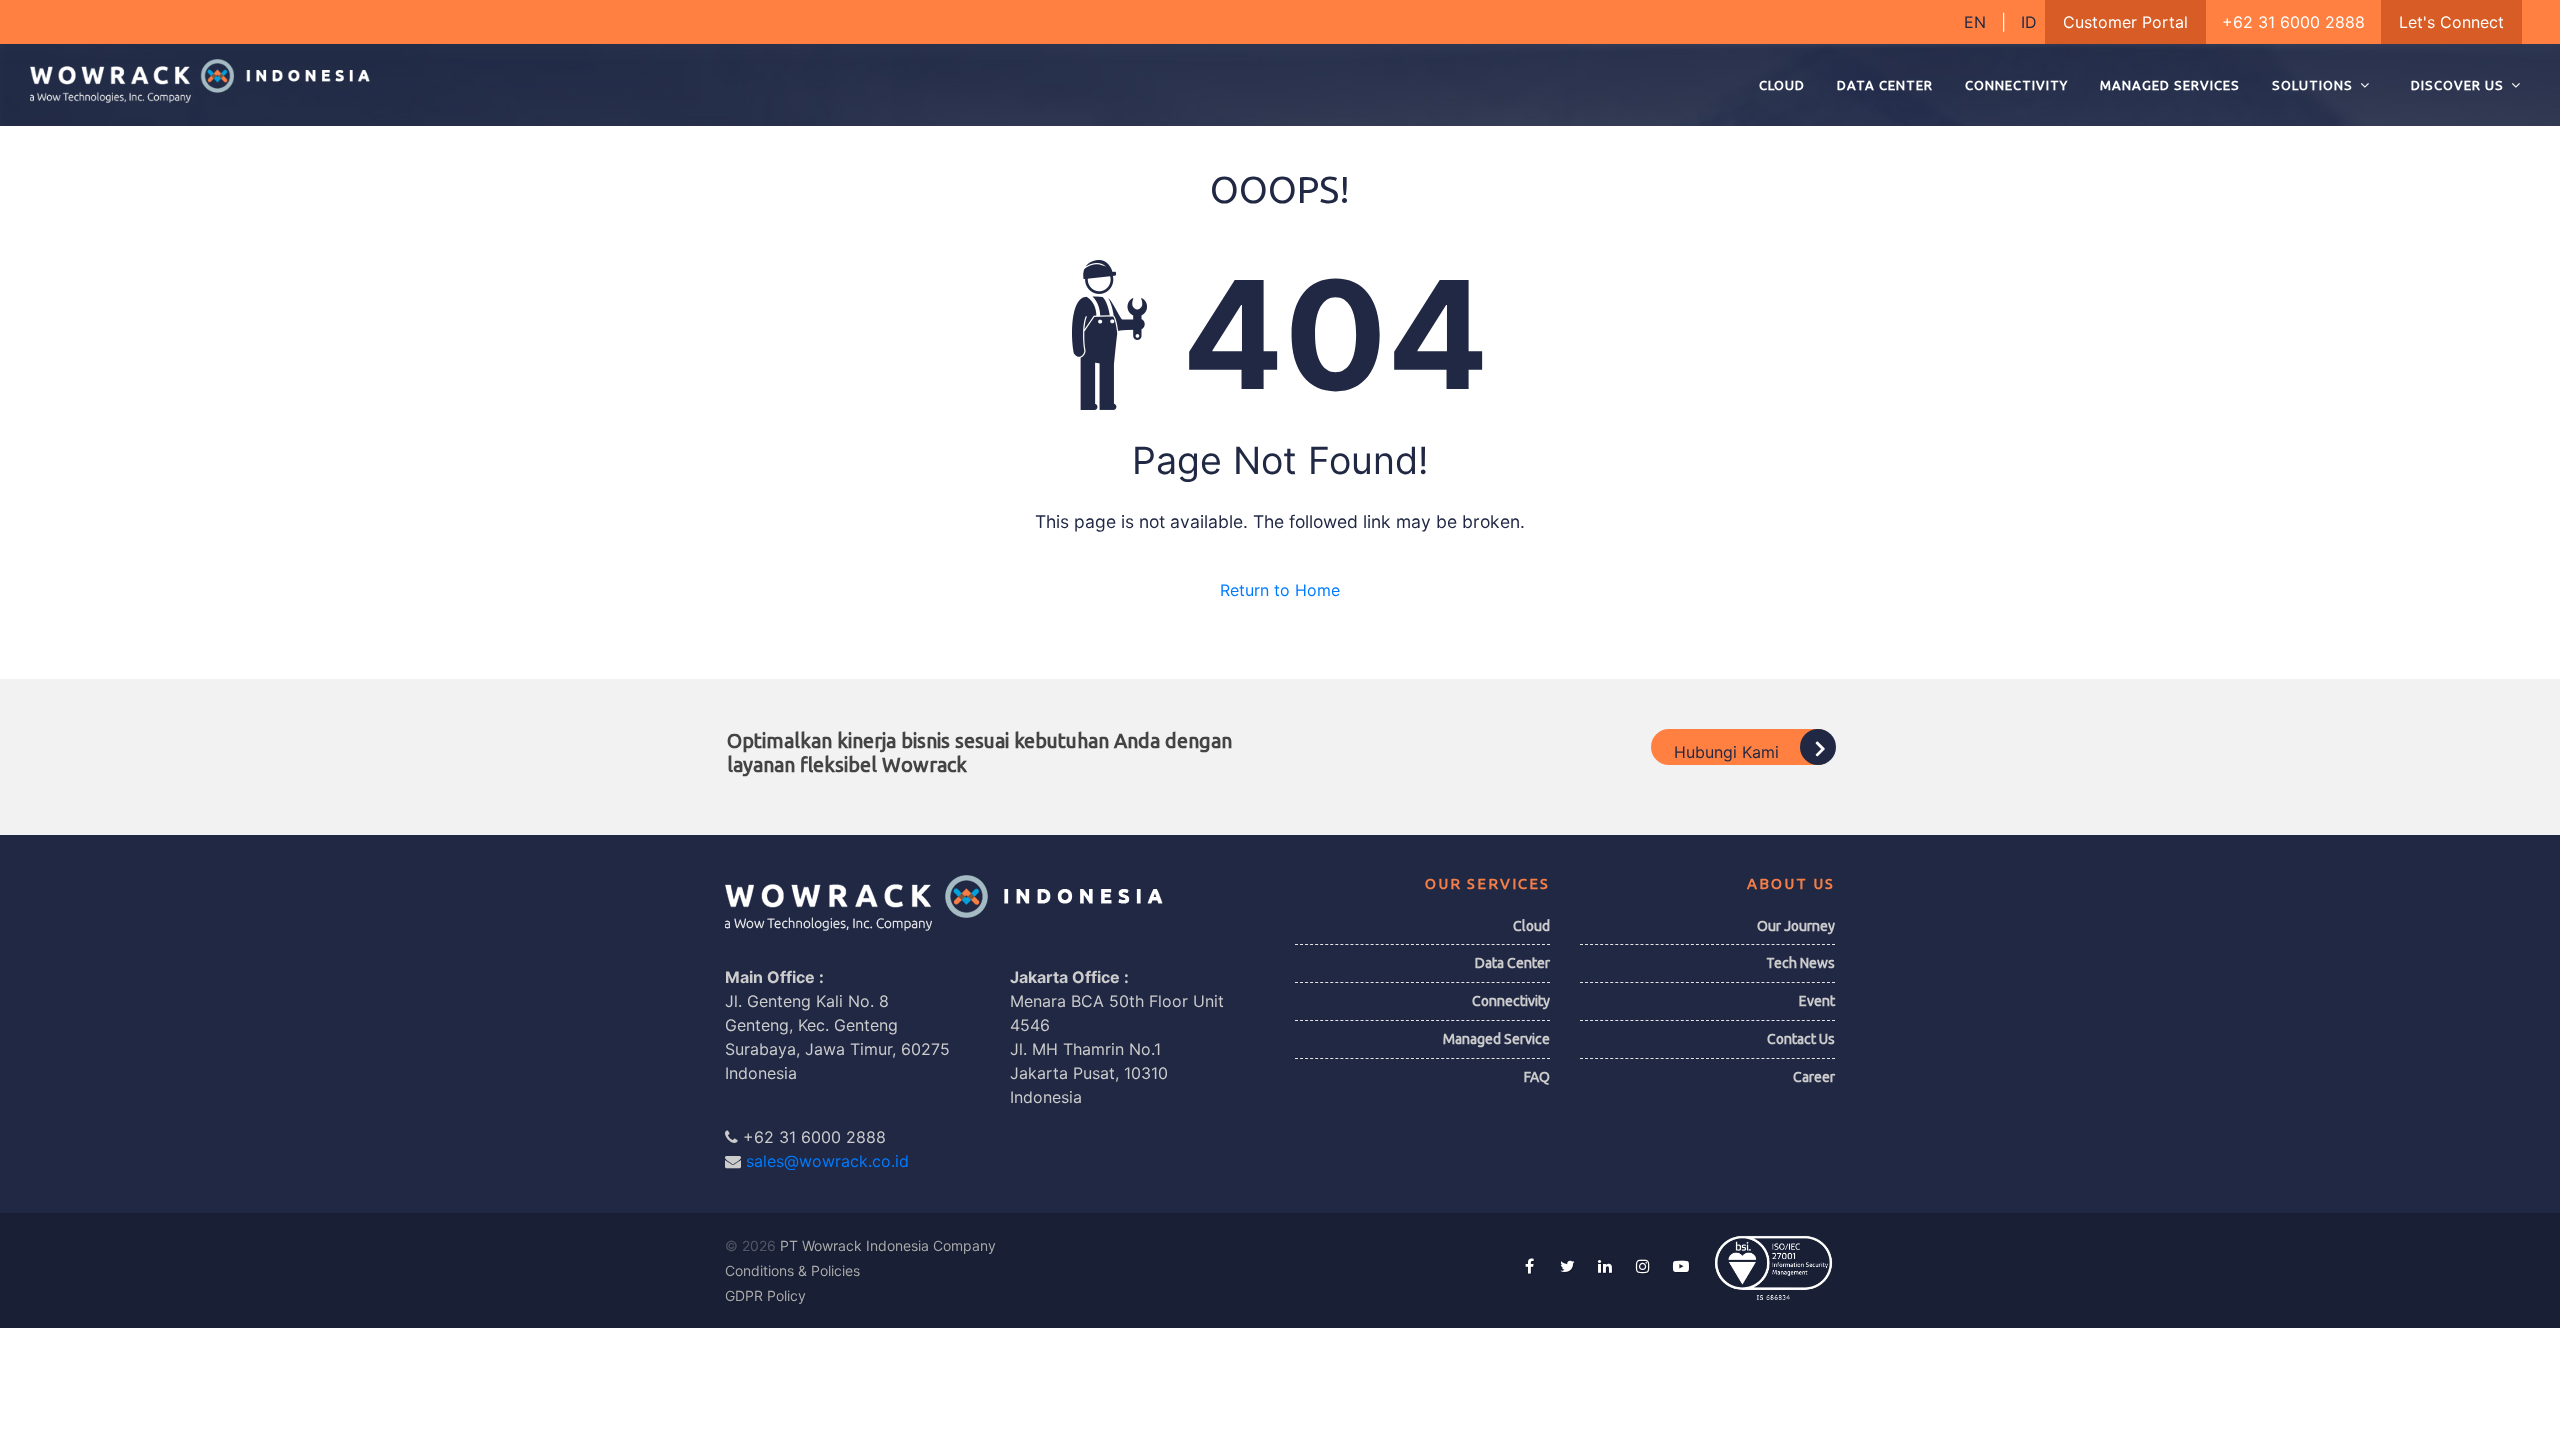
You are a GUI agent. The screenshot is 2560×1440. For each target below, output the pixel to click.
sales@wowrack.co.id (827, 1161)
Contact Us (1801, 1039)
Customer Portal (2125, 22)
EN (1977, 22)
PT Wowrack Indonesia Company (888, 1245)
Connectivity (1511, 1001)
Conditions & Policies (792, 1270)
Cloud (1531, 926)
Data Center (1512, 963)
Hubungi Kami (1729, 751)
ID (2029, 22)
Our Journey (1796, 926)
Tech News (1800, 963)
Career (1814, 1077)
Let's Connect (2451, 22)
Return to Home (1280, 590)
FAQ (1537, 1077)
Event (1817, 1001)
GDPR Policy (765, 1295)
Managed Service (1496, 1039)
